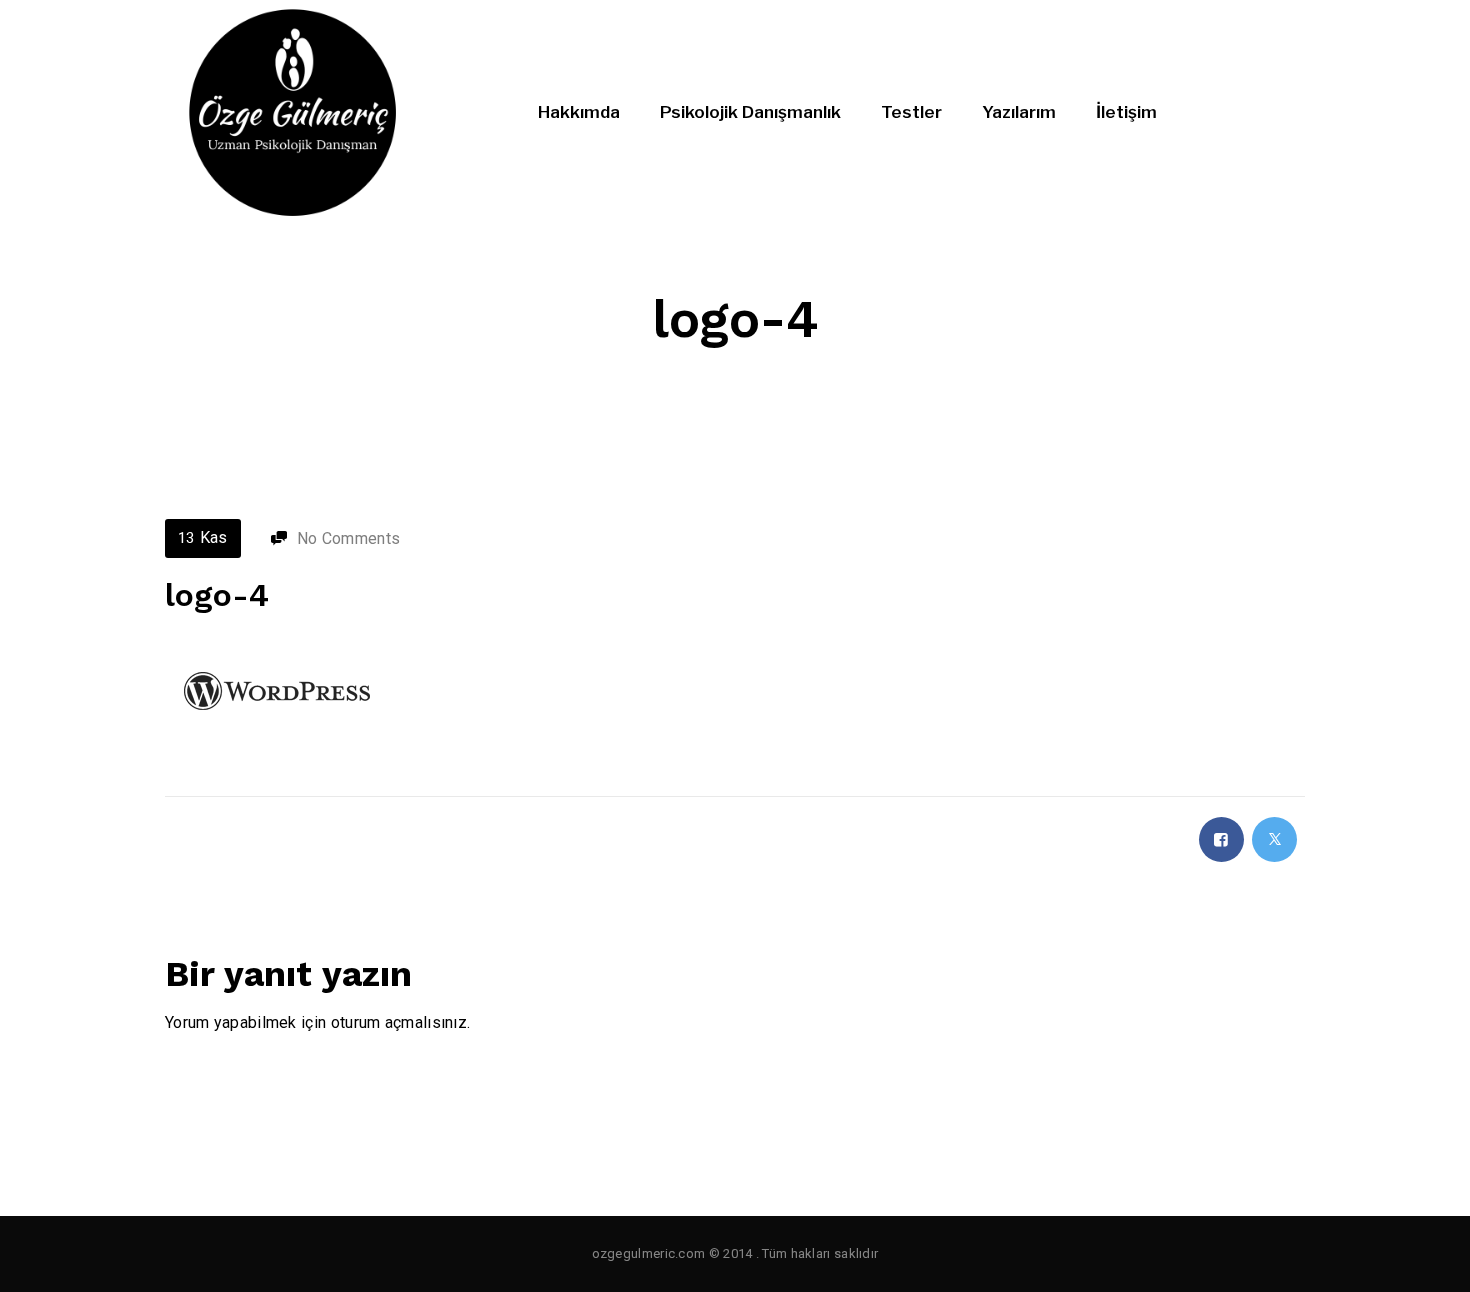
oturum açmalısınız (399, 1022)
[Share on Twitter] (1274, 839)
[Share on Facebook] (1221, 839)
